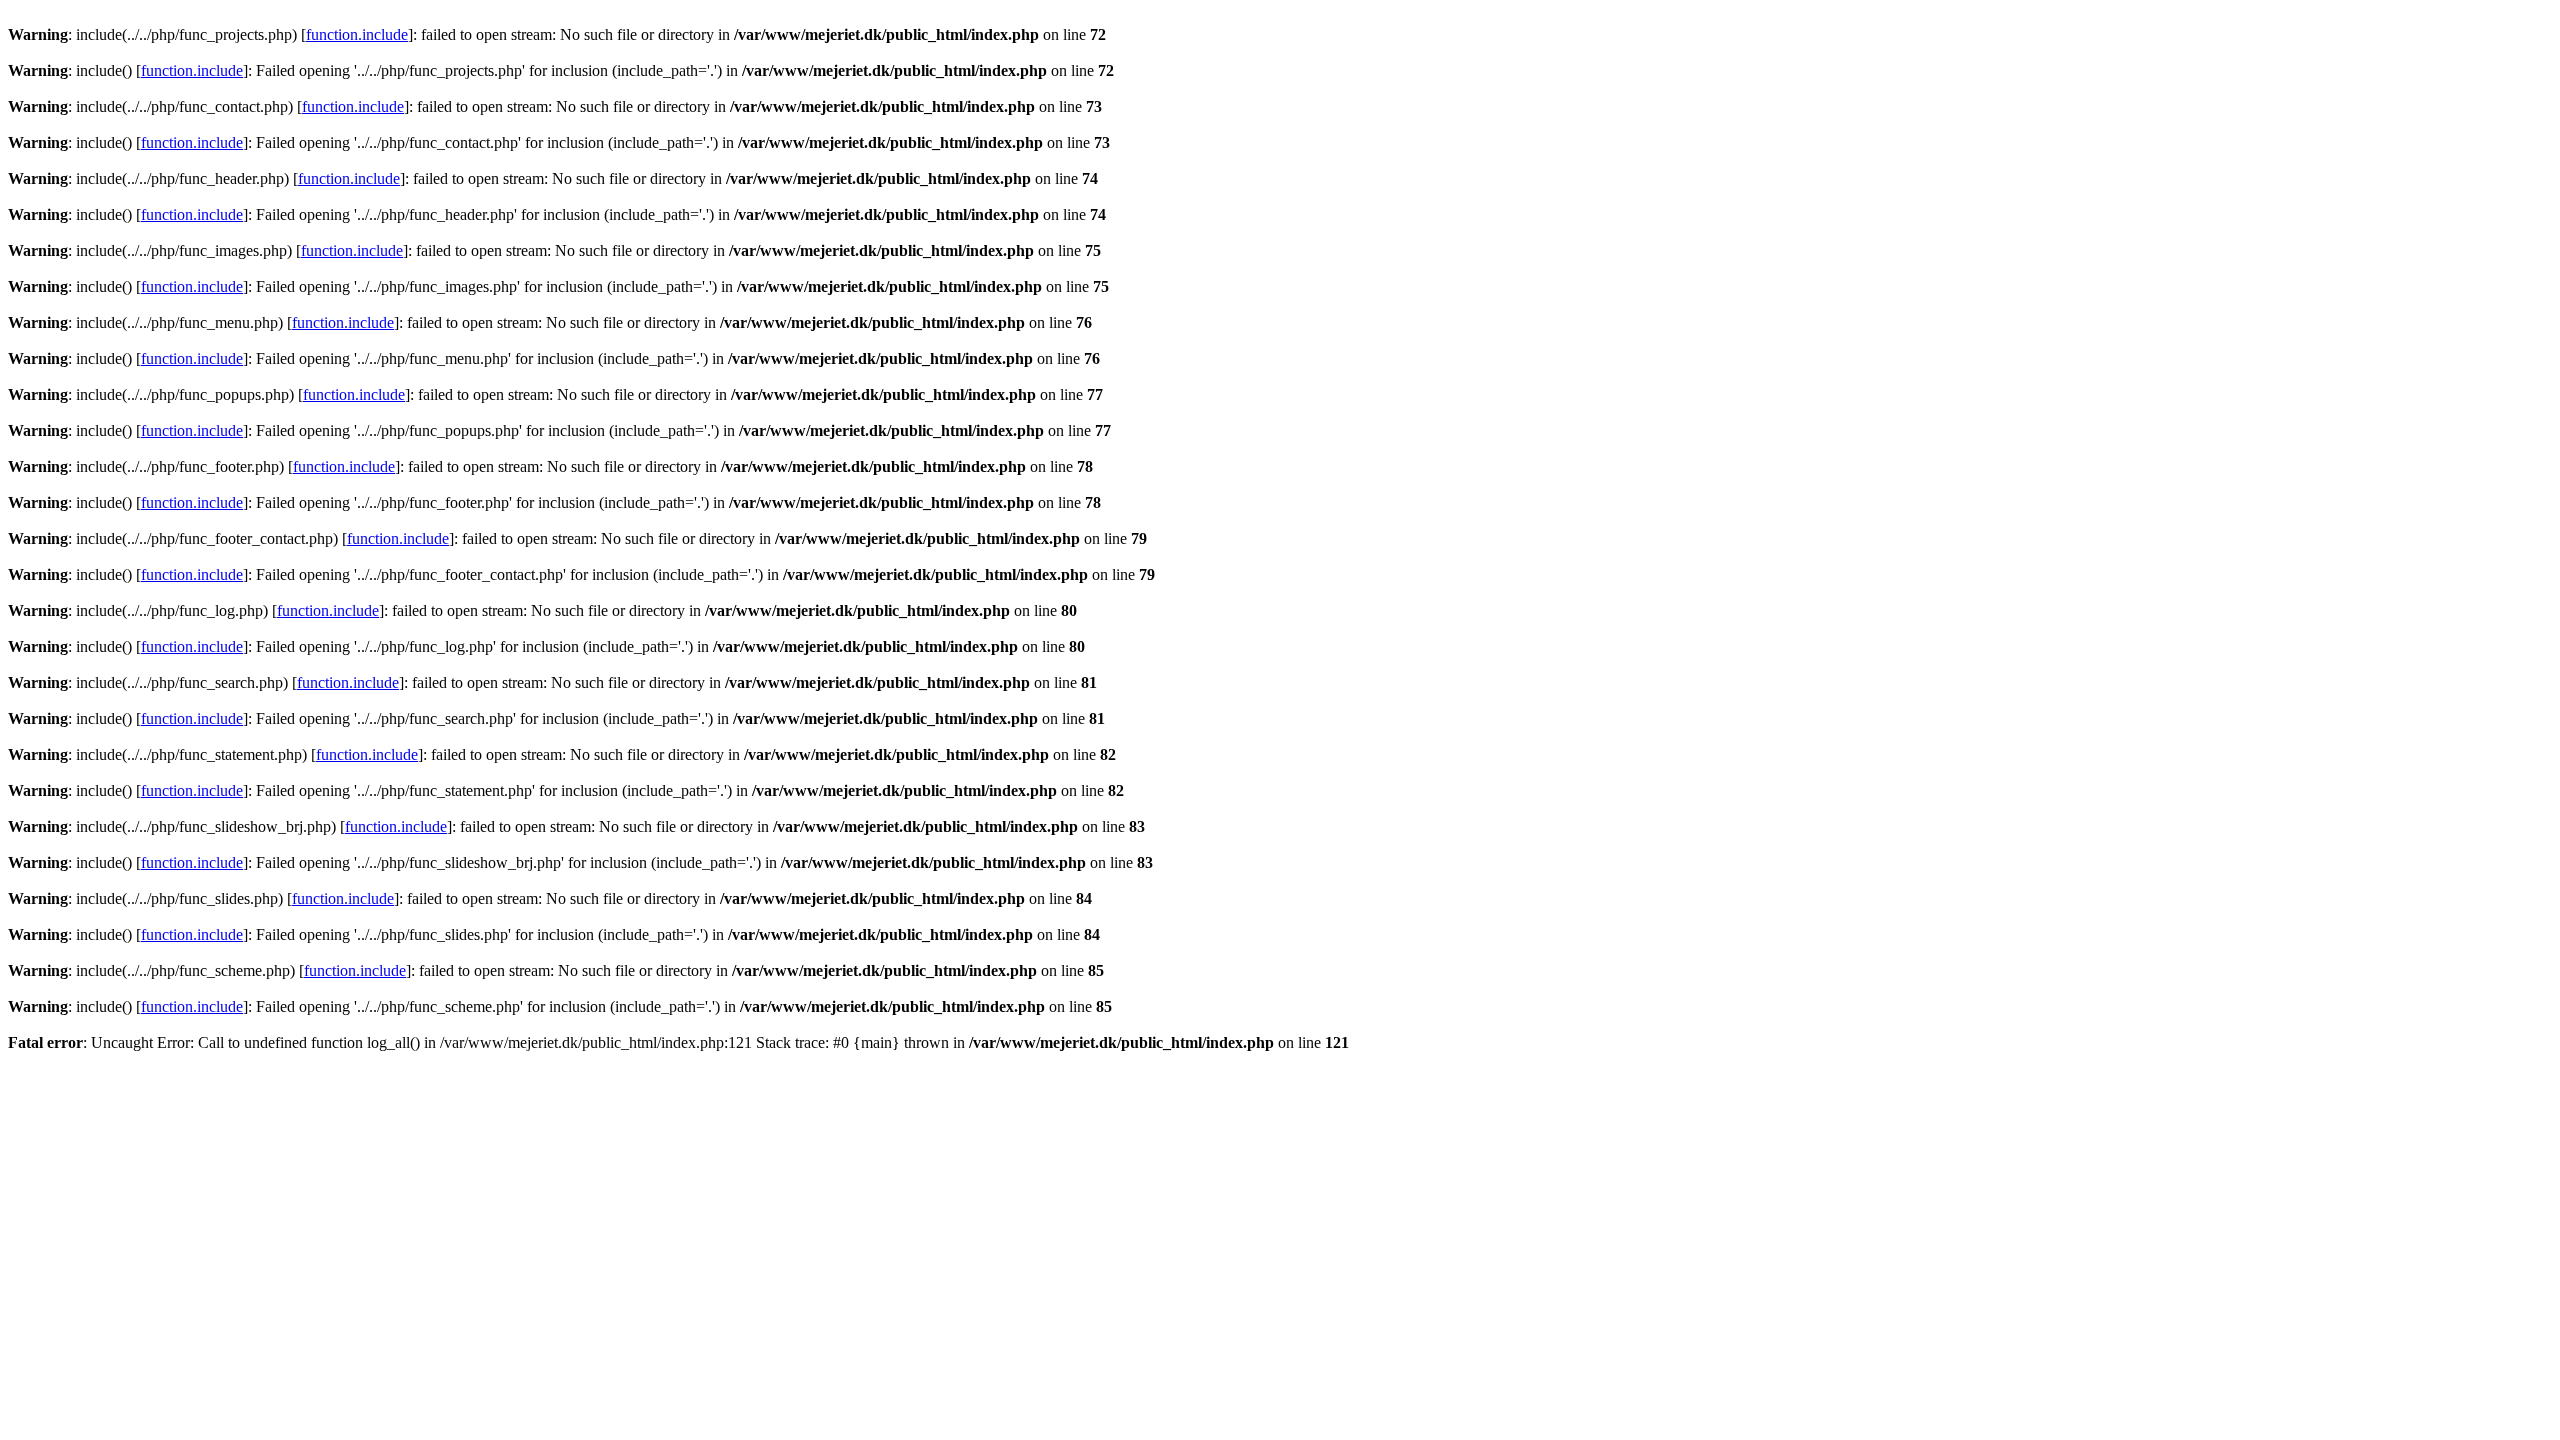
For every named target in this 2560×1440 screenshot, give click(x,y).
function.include (357, 34)
